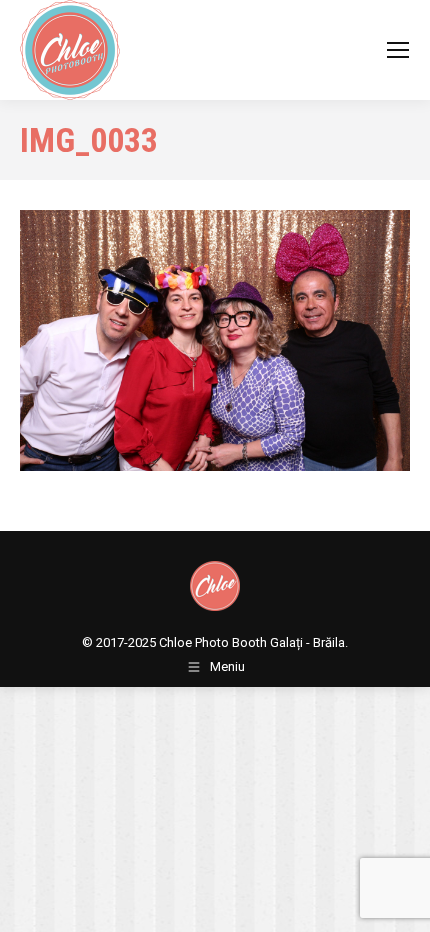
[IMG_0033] (215, 340)
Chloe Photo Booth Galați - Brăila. (253, 642)
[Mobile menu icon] (398, 50)
